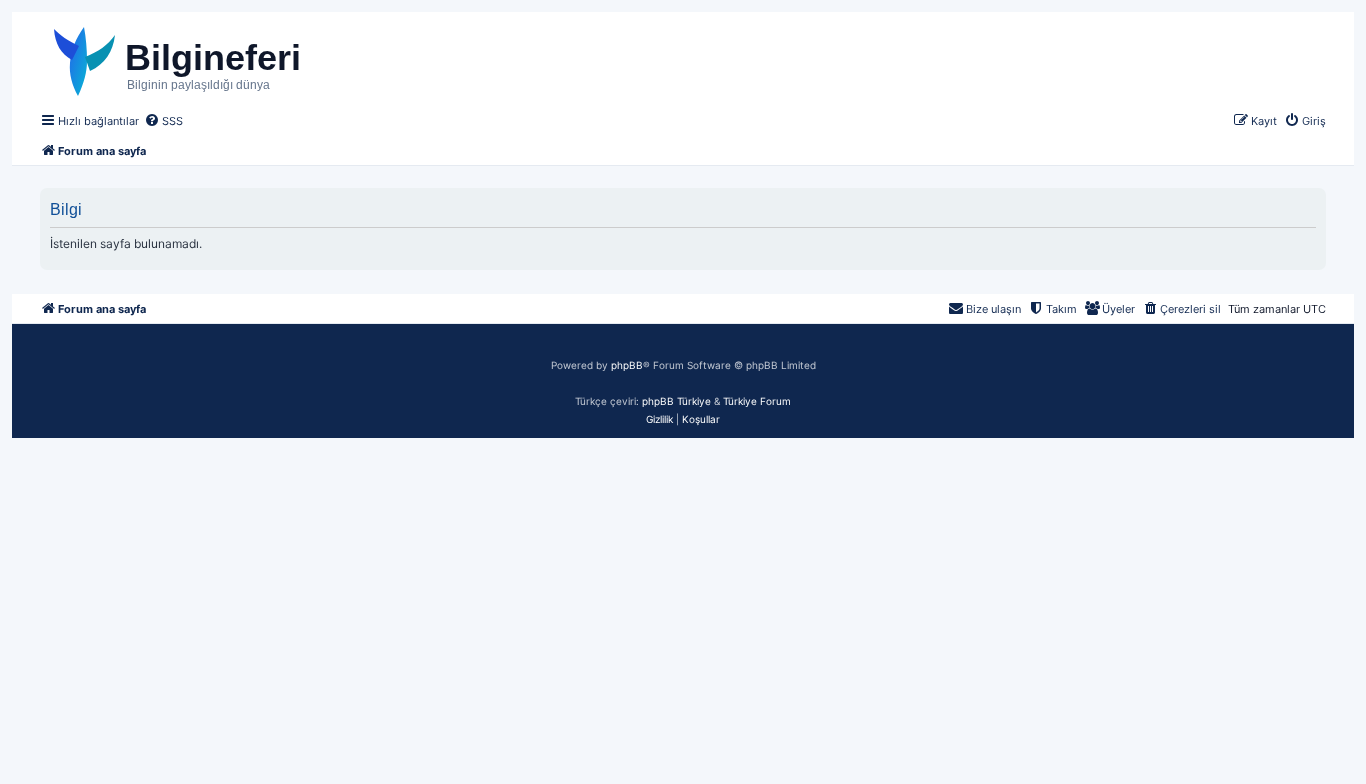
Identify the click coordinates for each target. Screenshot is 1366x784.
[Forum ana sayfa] (216, 59)
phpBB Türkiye (676, 401)
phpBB (627, 365)
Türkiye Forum (757, 401)
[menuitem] (163, 121)
